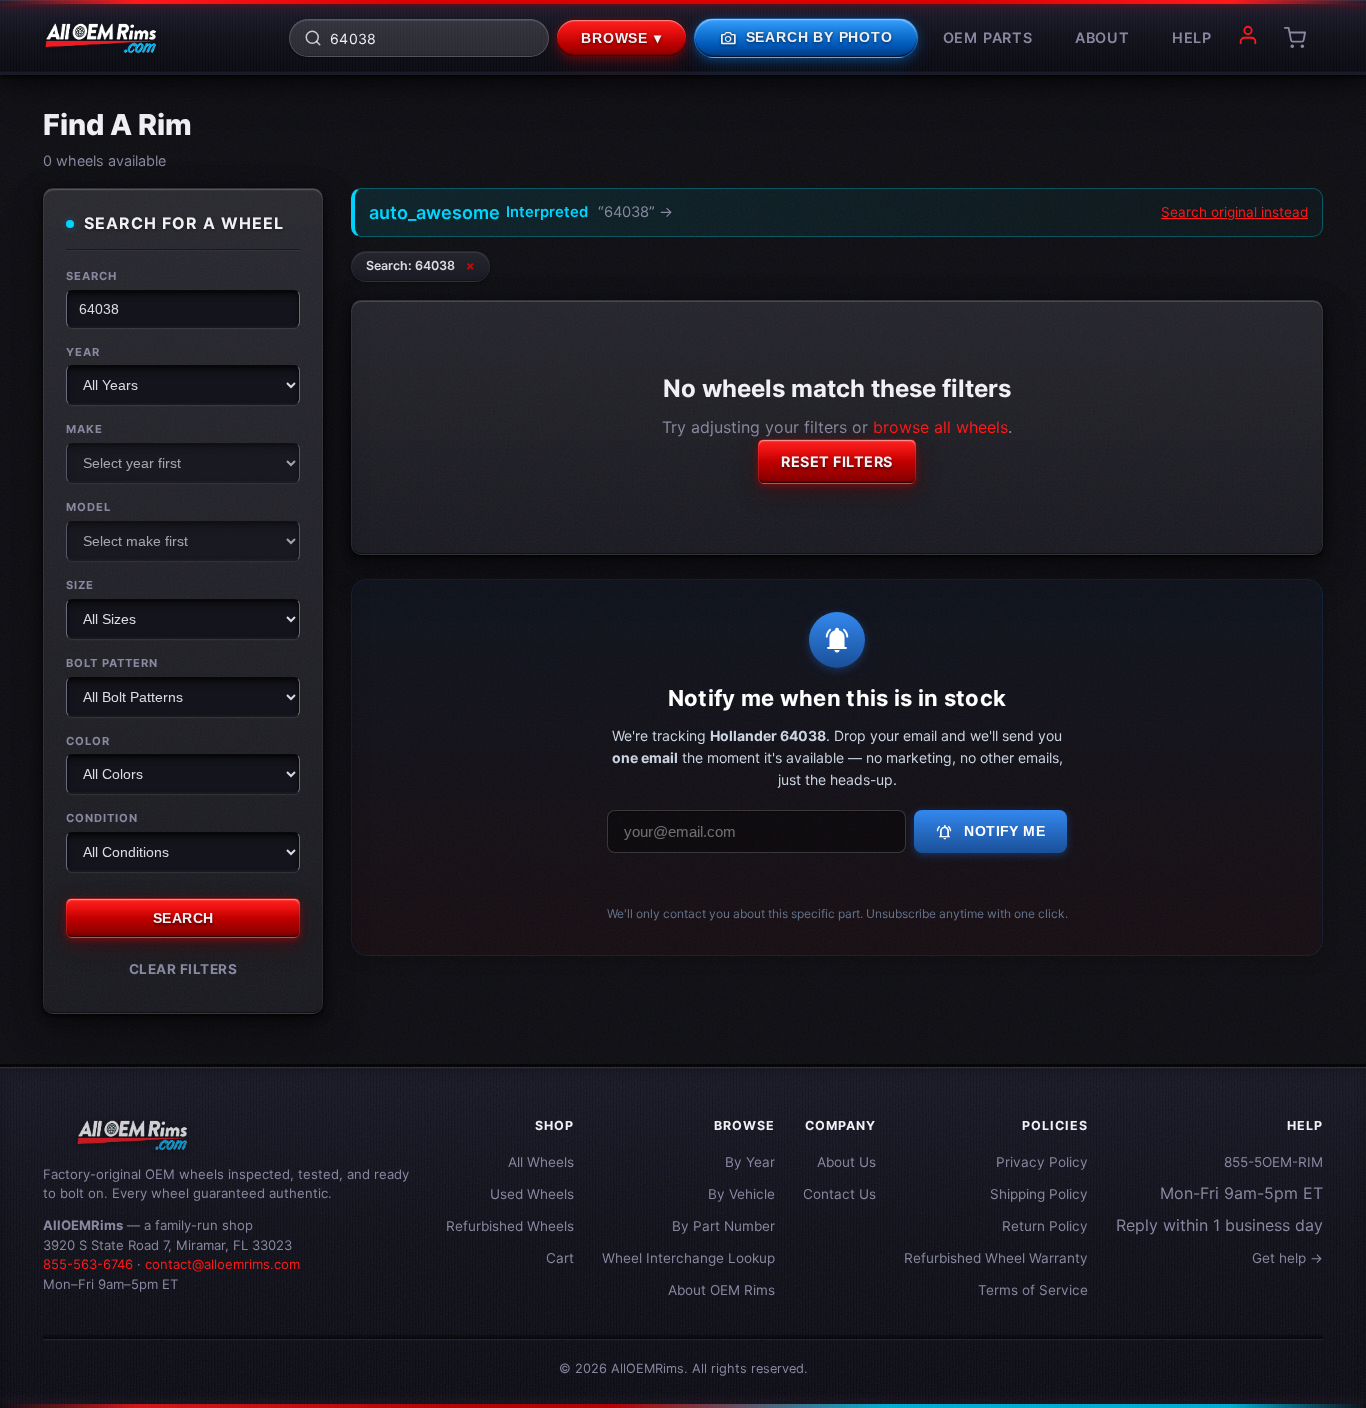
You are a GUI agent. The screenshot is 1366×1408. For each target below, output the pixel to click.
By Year (750, 1162)
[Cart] (1295, 38)
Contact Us (839, 1194)
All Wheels (541, 1162)
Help (1192, 37)
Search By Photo (806, 38)
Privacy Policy (1042, 1162)
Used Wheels (532, 1194)
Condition (102, 818)
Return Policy (1045, 1226)
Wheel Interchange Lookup (688, 1258)
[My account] (1248, 38)
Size (80, 585)
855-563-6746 (88, 1264)
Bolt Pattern (112, 663)
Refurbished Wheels (510, 1226)
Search (91, 276)
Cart (560, 1258)
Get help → (1287, 1258)
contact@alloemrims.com (222, 1264)
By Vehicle (741, 1194)
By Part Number (723, 1226)
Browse (621, 39)
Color (88, 741)
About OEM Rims (721, 1290)
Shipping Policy (1039, 1194)
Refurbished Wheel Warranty (996, 1258)
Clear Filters (183, 969)
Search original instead (1234, 212)
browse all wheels (940, 427)
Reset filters (837, 461)
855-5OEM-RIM (1273, 1162)
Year (83, 352)
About (1102, 37)
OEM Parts (988, 37)
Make (84, 429)
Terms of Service (1033, 1290)
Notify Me (990, 832)
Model (88, 507)
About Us (846, 1162)
